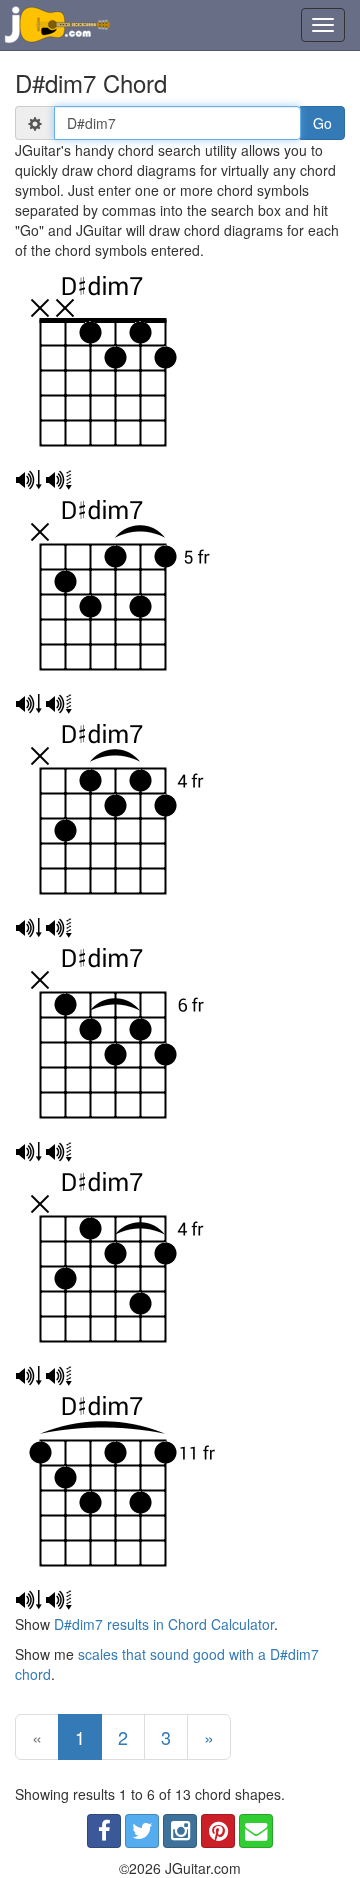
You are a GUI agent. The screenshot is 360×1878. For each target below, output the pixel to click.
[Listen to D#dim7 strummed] (28, 480)
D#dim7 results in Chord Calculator (164, 1624)
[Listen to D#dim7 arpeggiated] (58, 480)
